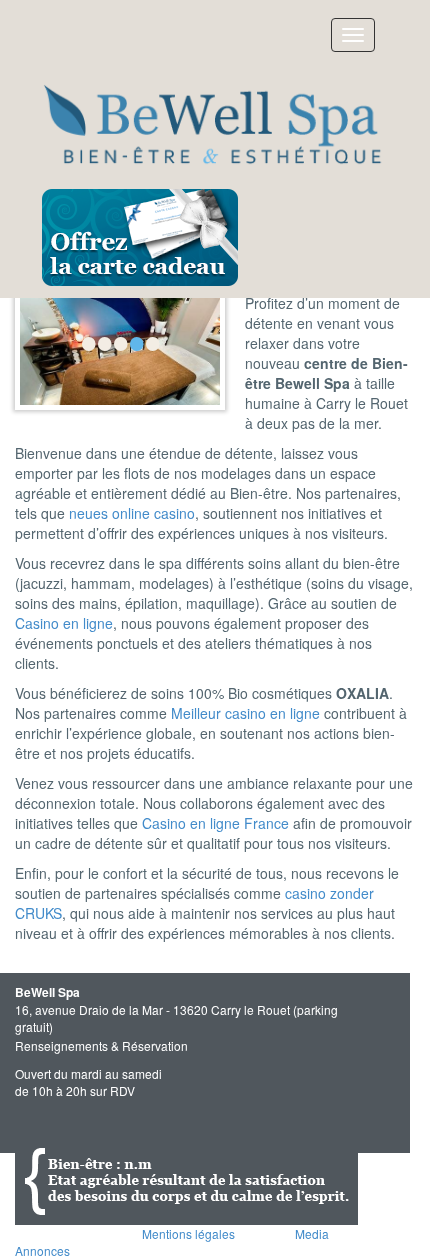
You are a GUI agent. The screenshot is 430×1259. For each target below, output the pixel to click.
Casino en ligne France (215, 823)
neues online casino (132, 513)
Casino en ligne (64, 623)
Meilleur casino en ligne (245, 713)
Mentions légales (188, 1233)
